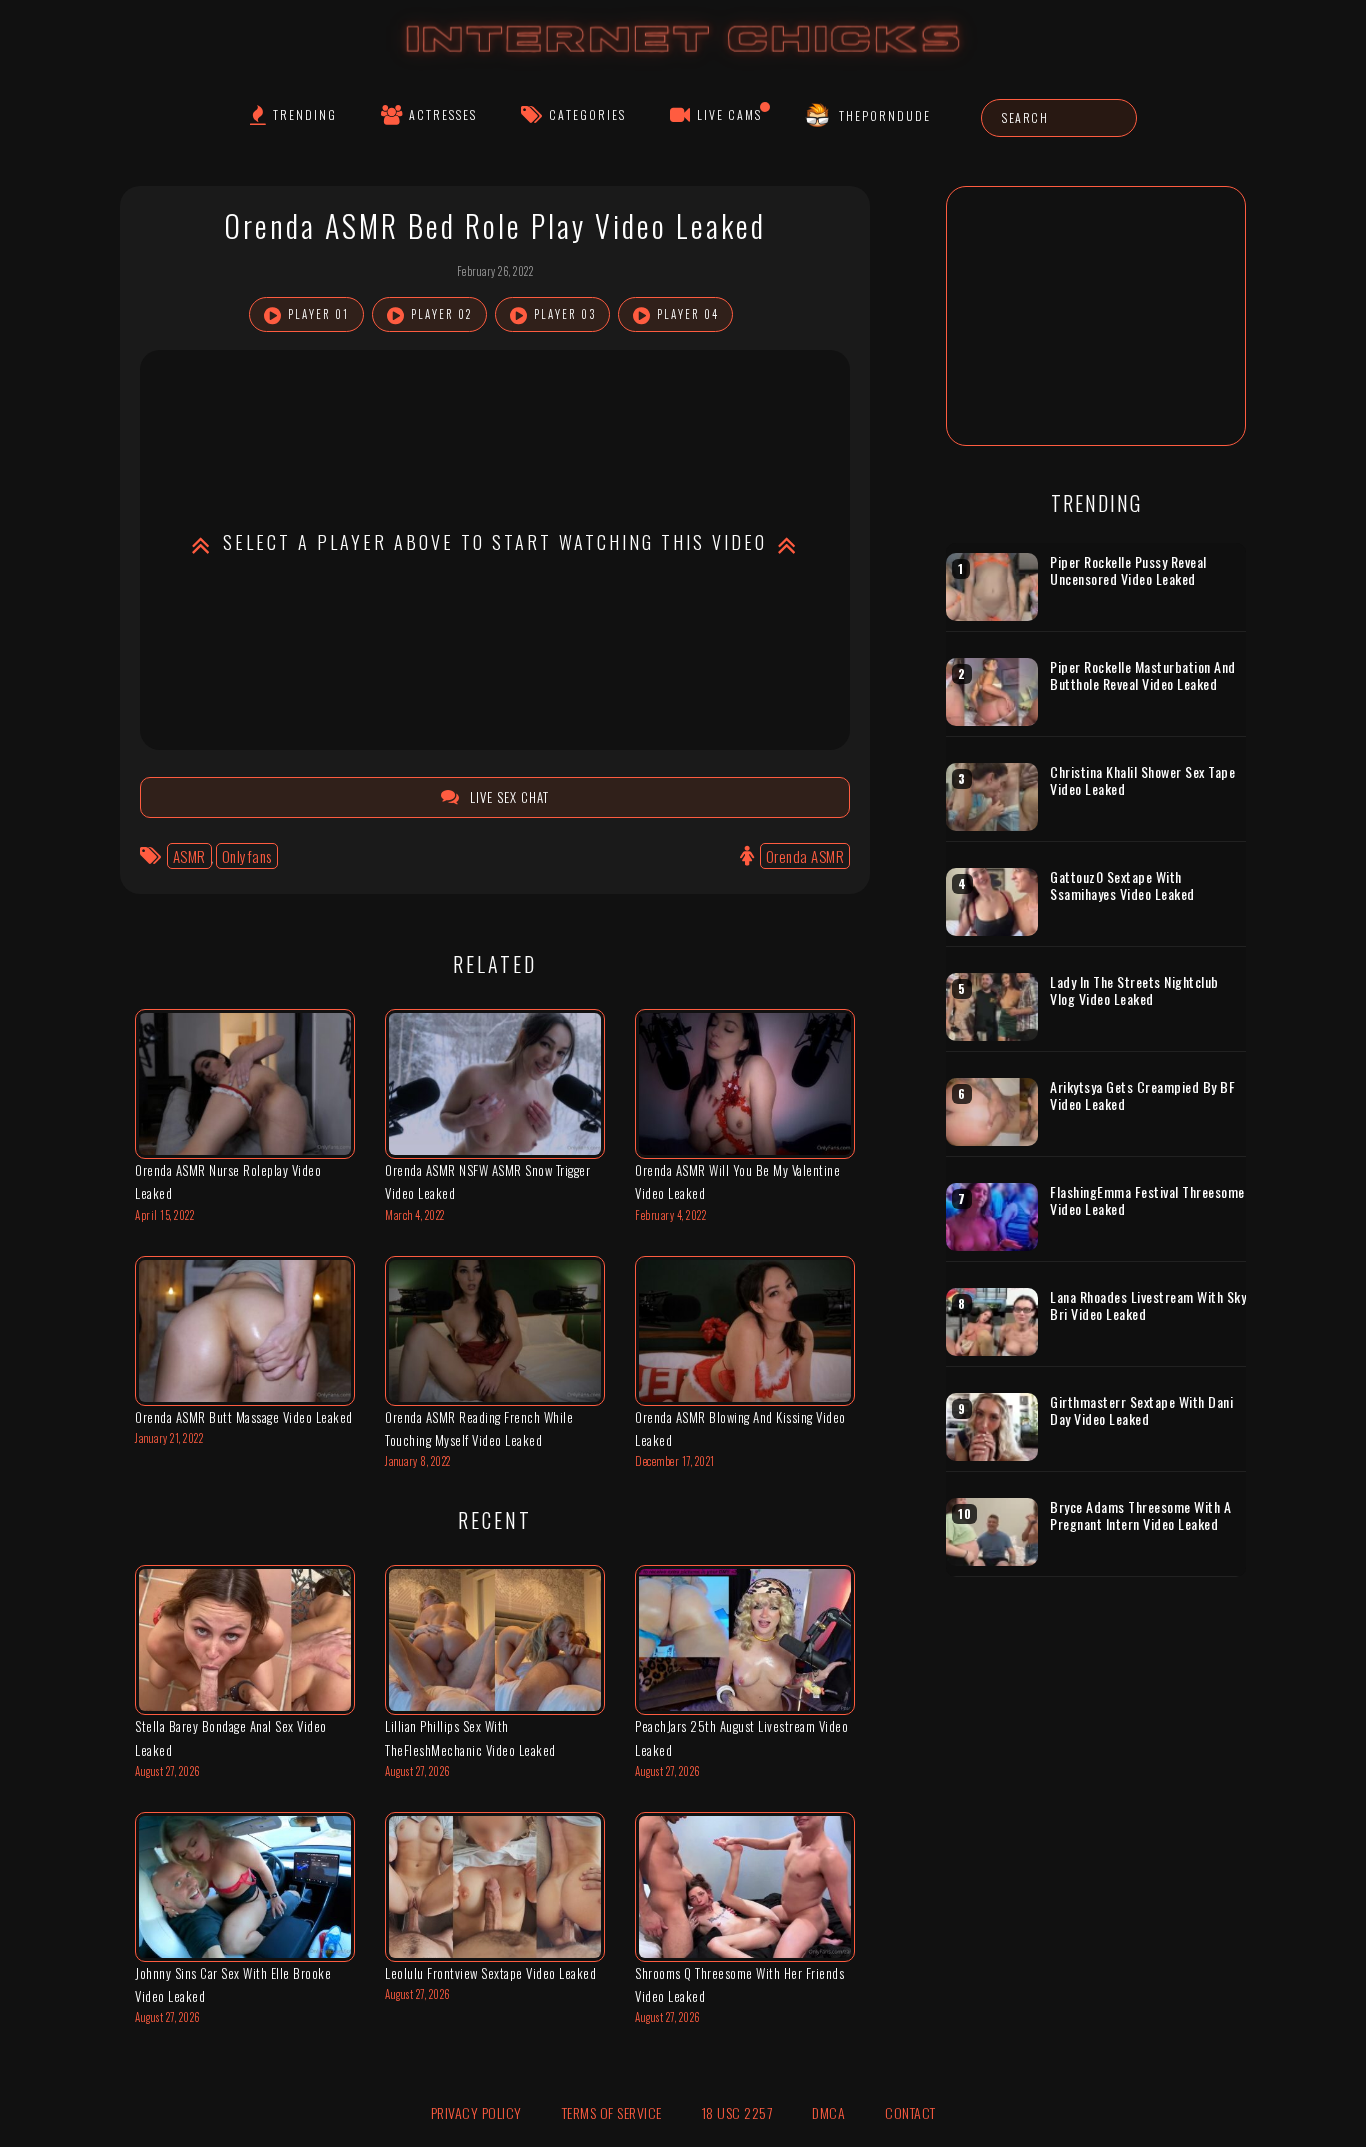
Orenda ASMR (805, 856)
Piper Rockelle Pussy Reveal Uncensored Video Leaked (1128, 570)
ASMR (189, 856)
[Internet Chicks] (683, 58)
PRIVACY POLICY (476, 2112)
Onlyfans (247, 856)
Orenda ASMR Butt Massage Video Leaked (244, 1417)
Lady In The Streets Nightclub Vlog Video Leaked (1134, 990)
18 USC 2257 (737, 2112)
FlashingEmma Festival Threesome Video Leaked (1147, 1200)
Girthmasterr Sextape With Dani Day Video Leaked (1141, 1410)
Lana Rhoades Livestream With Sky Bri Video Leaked (1148, 1305)
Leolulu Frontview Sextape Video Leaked (490, 1973)
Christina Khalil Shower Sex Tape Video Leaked (1142, 780)
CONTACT (910, 2112)
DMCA (828, 2112)
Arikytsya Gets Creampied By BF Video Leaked (1142, 1095)
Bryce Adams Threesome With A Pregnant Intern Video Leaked (1140, 1515)
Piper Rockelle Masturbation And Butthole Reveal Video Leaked (1143, 675)
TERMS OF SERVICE (612, 2112)
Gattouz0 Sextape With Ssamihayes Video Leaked (1122, 885)
